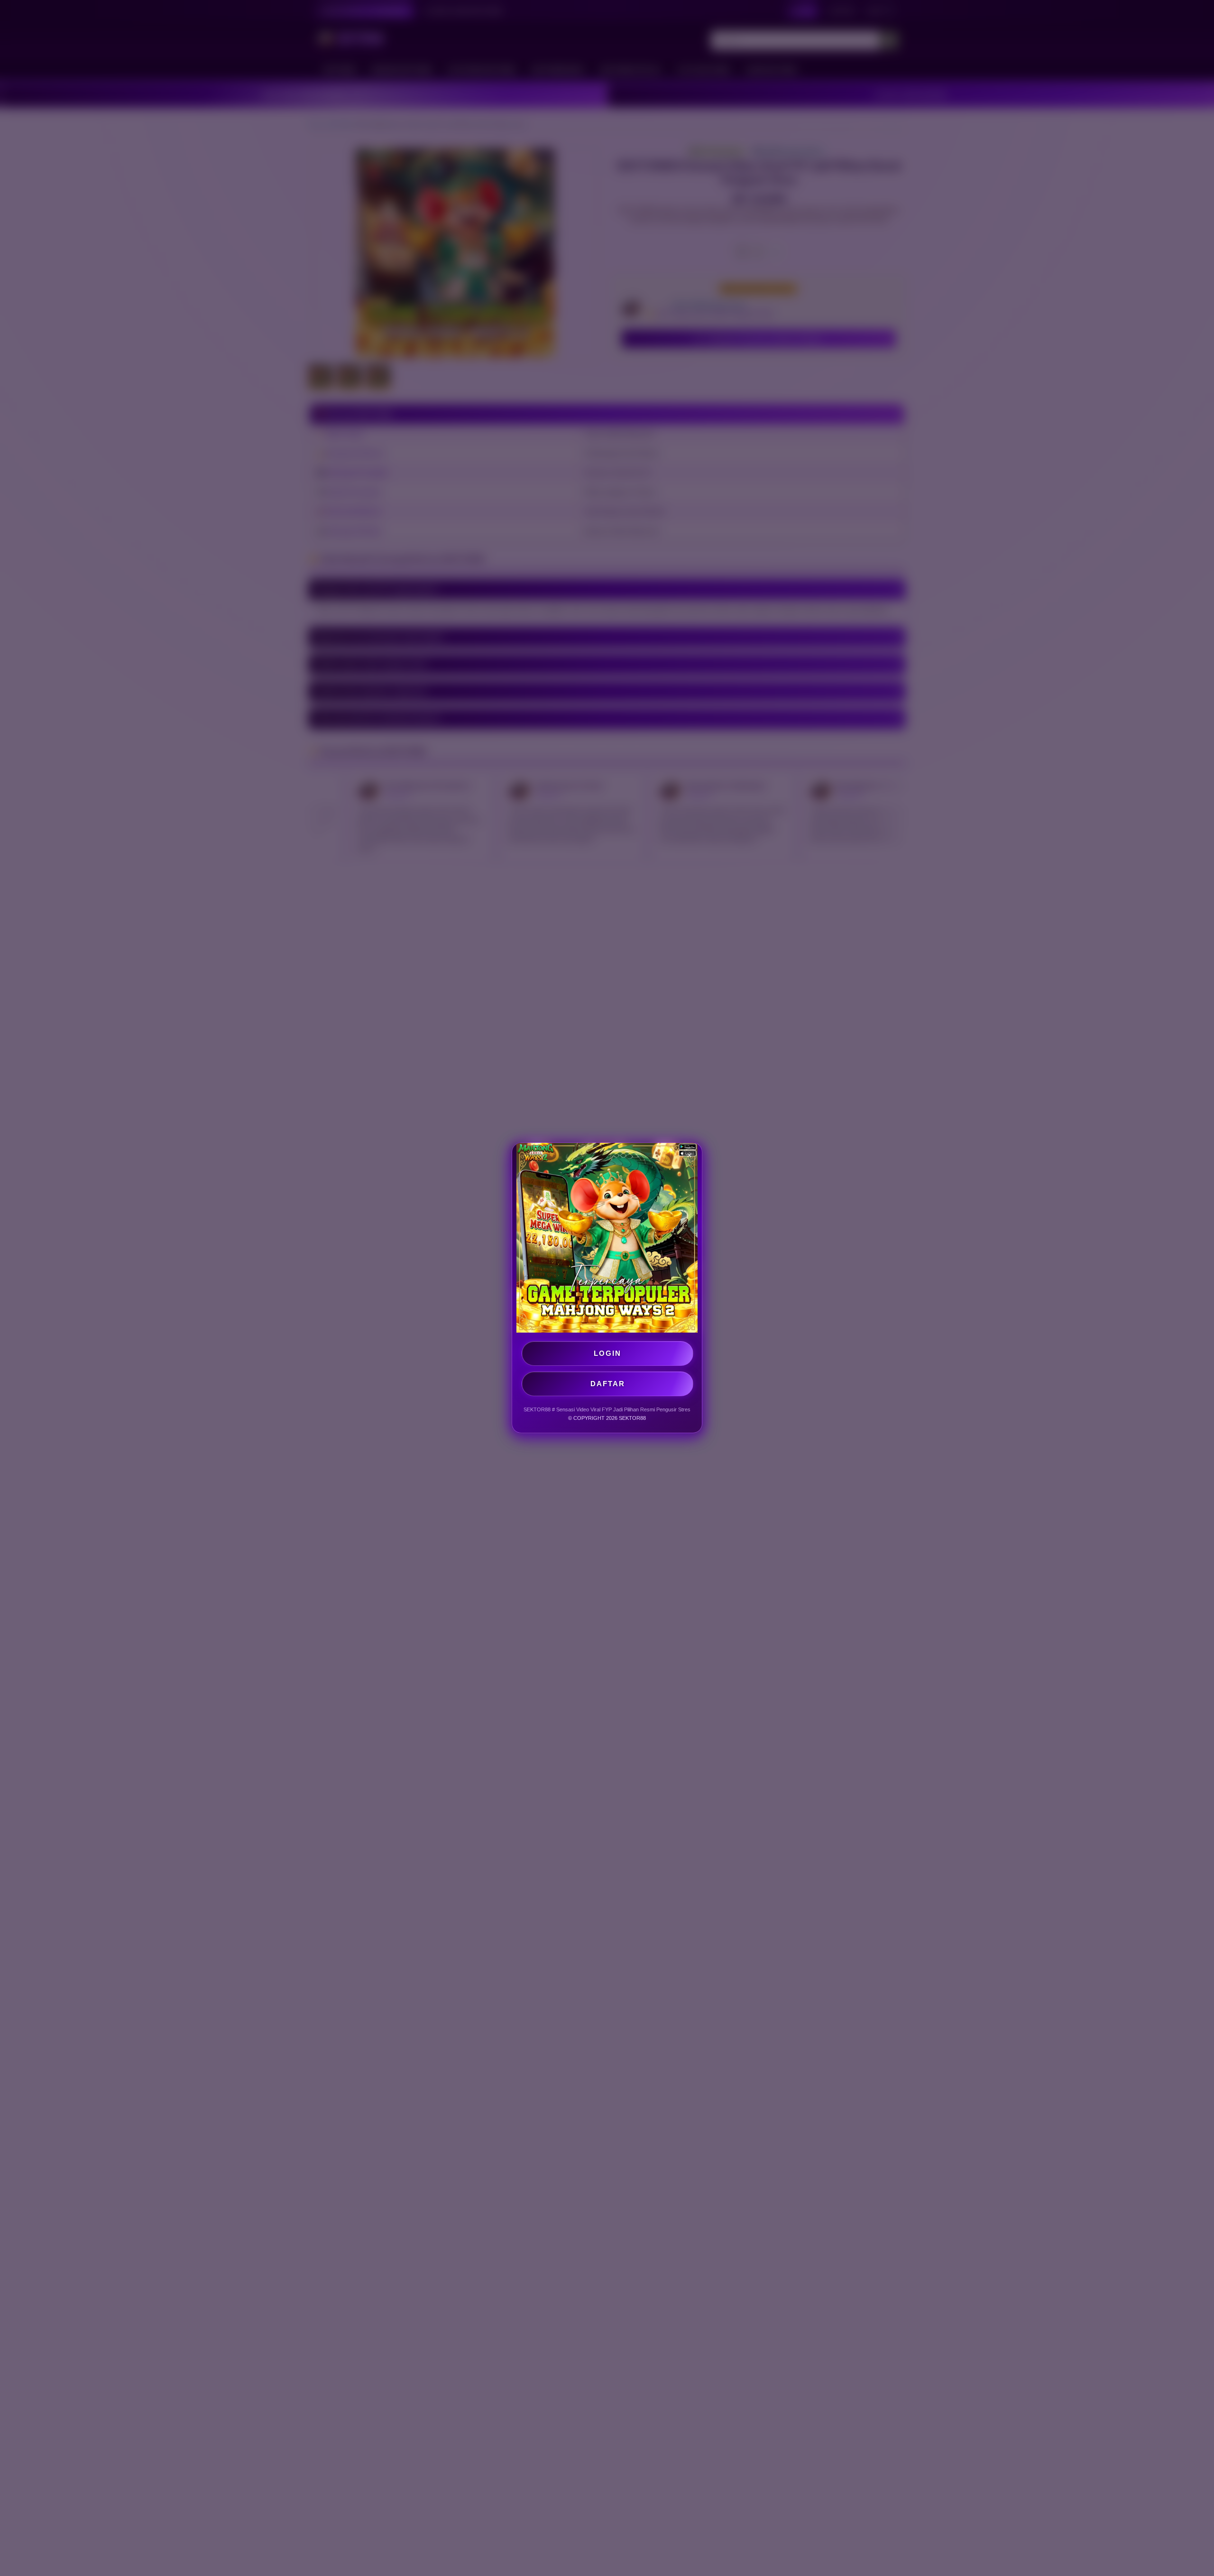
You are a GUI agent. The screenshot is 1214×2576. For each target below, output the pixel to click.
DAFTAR (608, 1384)
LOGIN (607, 1353)
